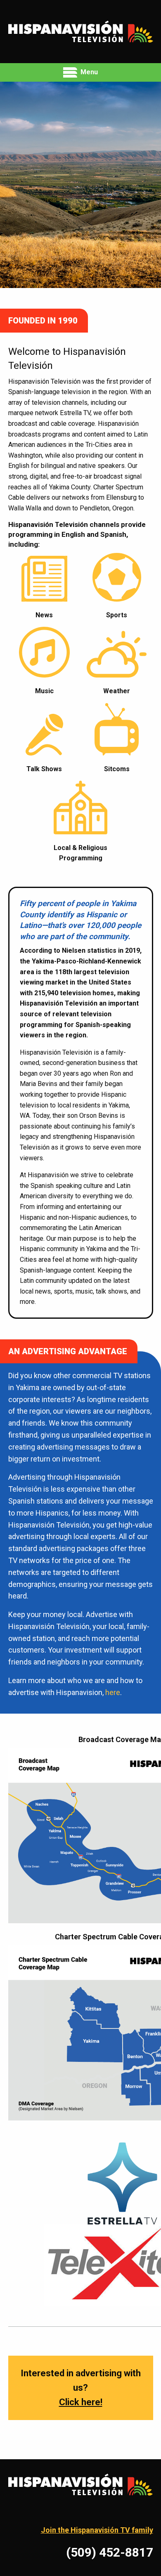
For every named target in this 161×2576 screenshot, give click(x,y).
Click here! (81, 2402)
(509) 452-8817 (110, 2552)
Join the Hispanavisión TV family (97, 2530)
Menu (88, 72)
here (113, 1692)
